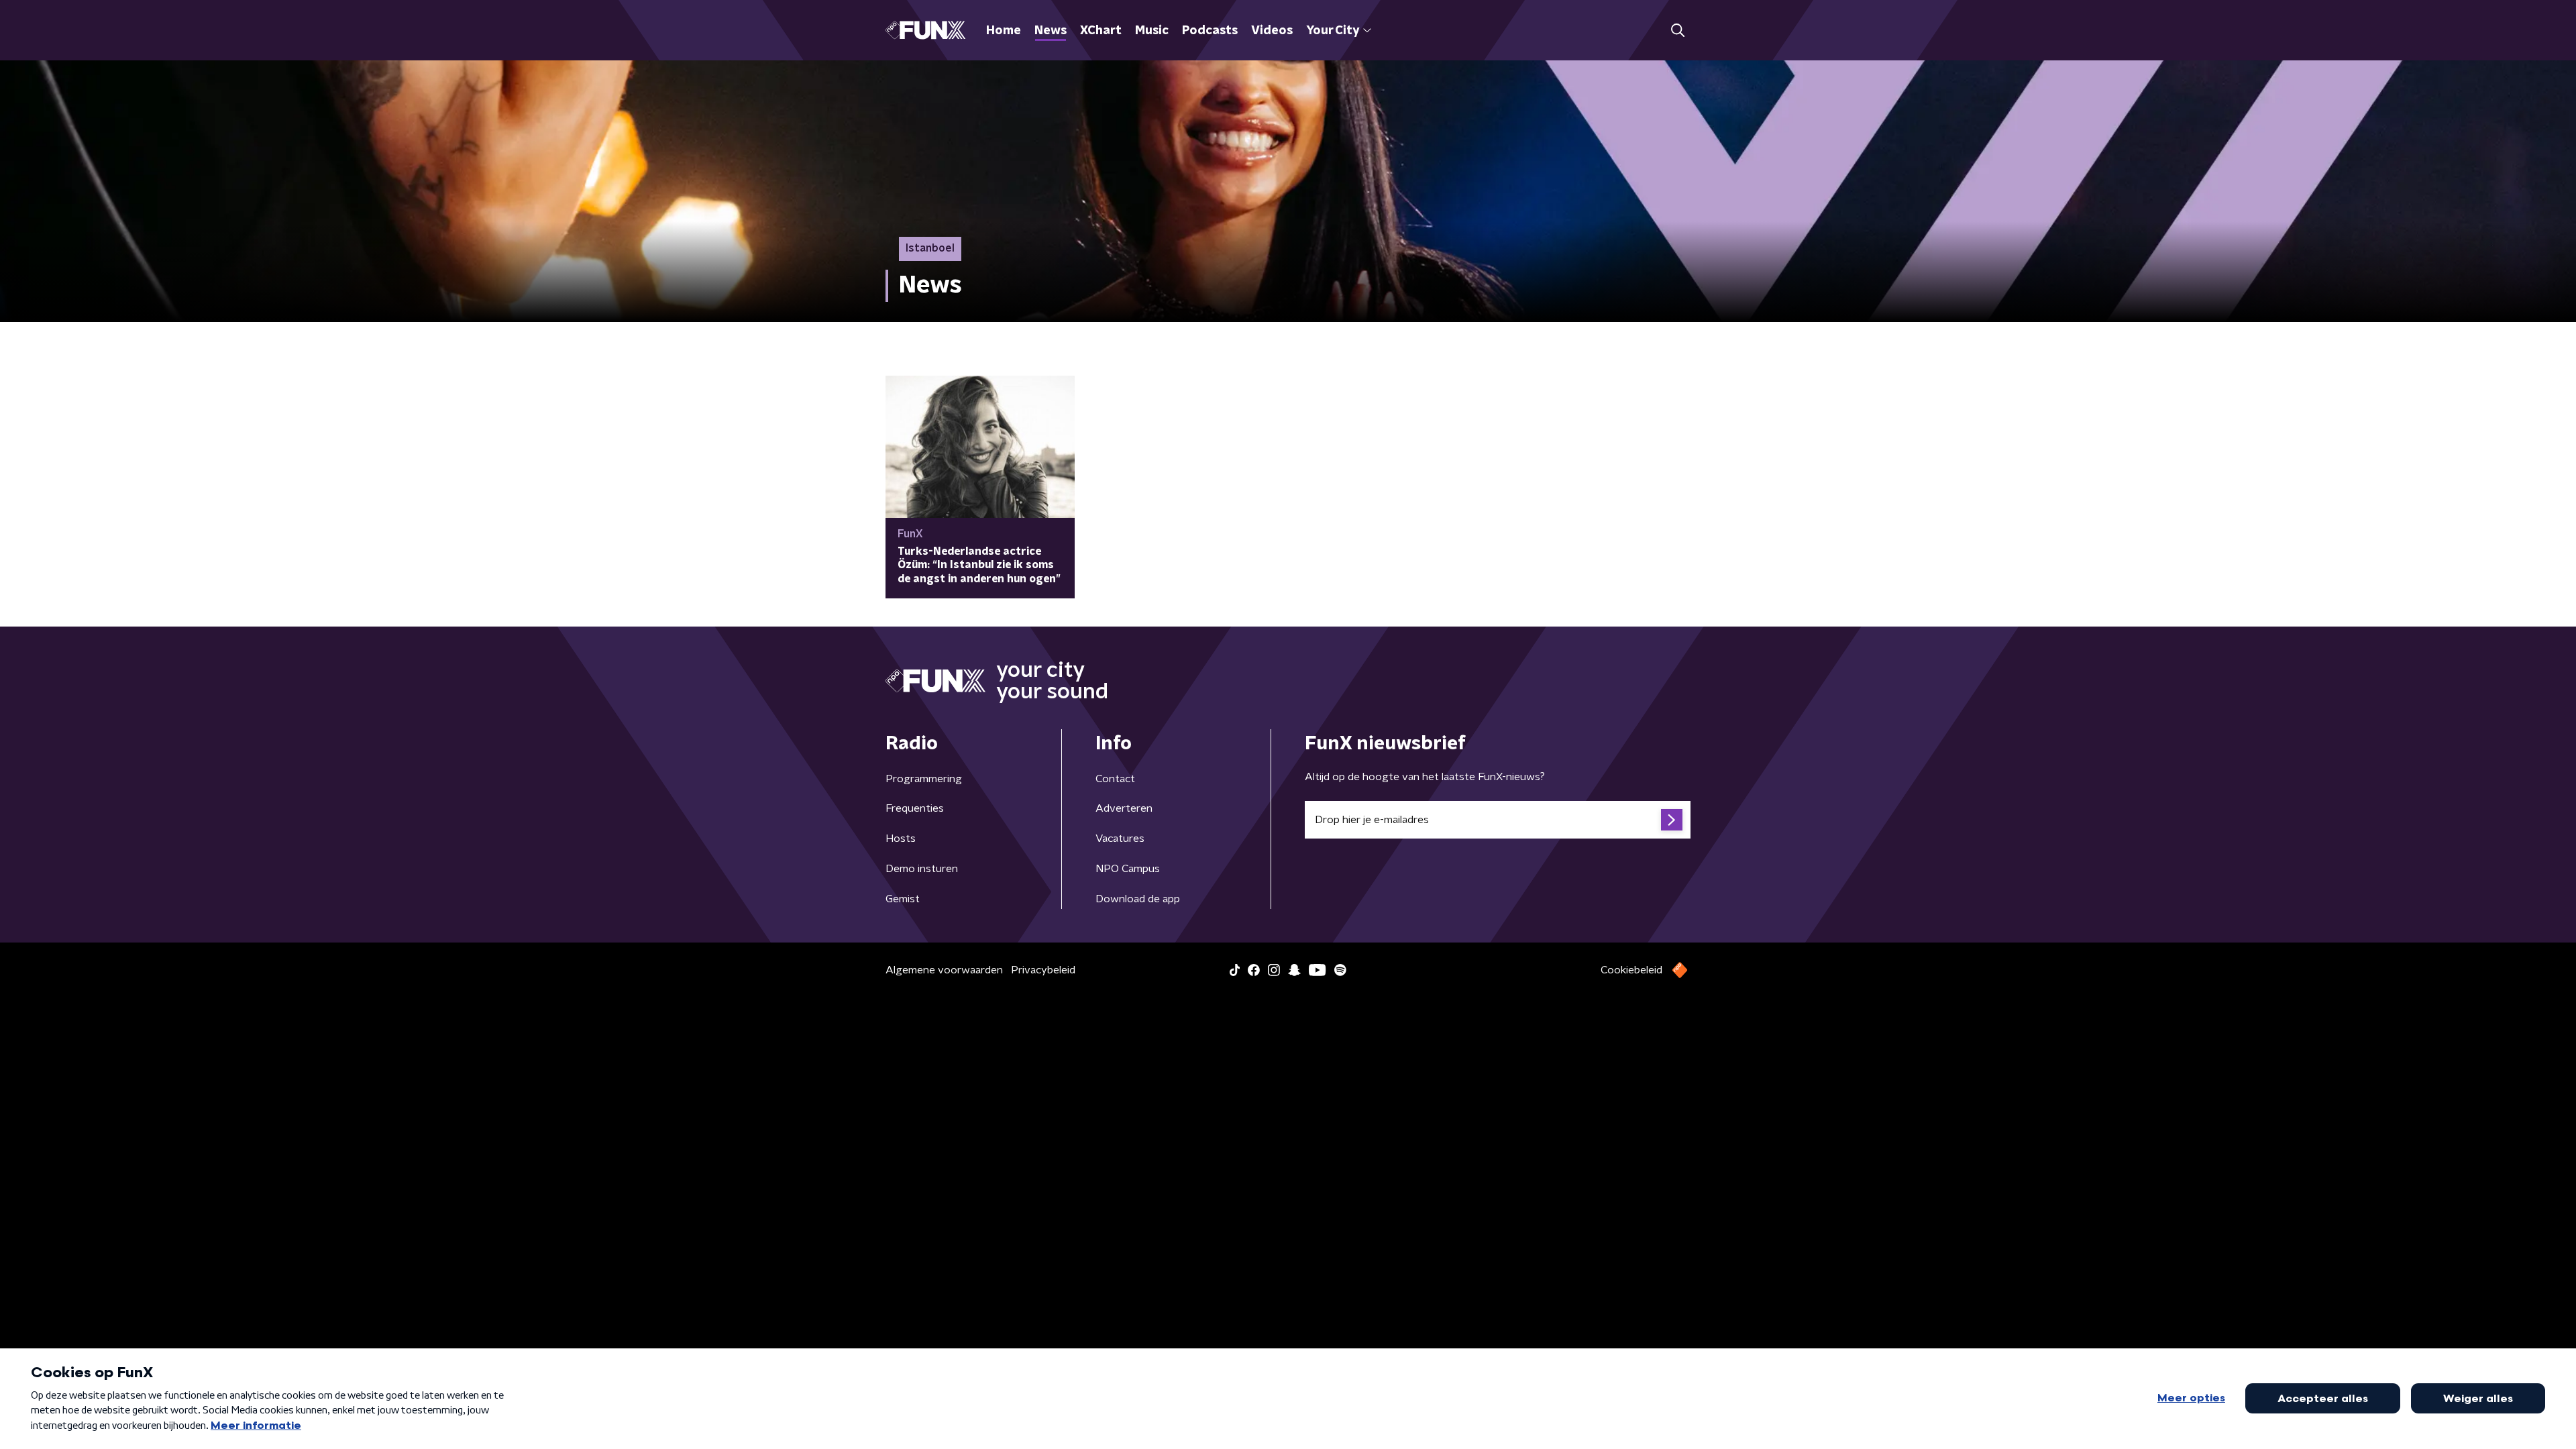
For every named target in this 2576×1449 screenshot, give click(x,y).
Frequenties (915, 808)
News (1051, 31)
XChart (1101, 31)
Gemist (903, 899)
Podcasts (1210, 31)
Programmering (924, 779)
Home (1004, 31)
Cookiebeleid (1631, 970)
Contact (1115, 779)
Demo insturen (922, 869)
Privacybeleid (1043, 970)
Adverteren (1124, 808)
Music (1152, 31)
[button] (1677, 31)
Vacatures (1120, 839)
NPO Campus (1128, 869)
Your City (1333, 31)
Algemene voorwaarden (944, 970)
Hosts (901, 839)
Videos (1272, 31)
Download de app (1138, 899)
